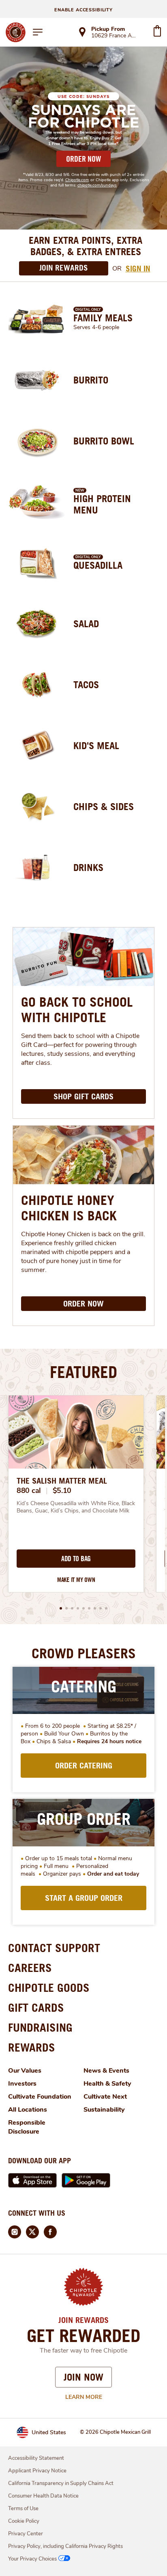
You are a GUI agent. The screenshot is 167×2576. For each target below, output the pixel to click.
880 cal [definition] (29, 1491)
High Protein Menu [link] (102, 504)
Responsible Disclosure (27, 2127)
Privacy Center (26, 2534)
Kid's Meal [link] (96, 745)
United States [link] (49, 2432)
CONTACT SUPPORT (54, 1948)
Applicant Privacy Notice (37, 2471)
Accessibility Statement (36, 2458)
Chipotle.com (77, 180)
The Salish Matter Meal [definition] (62, 1481)
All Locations (28, 2110)
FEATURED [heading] (83, 1372)
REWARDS (32, 2047)
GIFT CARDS (36, 2007)
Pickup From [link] (108, 29)
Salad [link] (86, 624)
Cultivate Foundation (40, 2097)
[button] (61, 1608)
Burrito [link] (91, 380)
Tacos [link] (86, 685)
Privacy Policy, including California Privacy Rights (65, 2546)
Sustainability (104, 2110)
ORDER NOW (83, 159)
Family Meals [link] (103, 318)
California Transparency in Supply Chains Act (61, 2483)
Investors (22, 2084)
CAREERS (30, 1968)
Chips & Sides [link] (104, 806)
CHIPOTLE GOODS (49, 1988)
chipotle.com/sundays (97, 185)
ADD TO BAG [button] (76, 1559)
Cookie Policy (24, 2521)
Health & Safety (107, 2084)
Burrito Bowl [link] (104, 441)
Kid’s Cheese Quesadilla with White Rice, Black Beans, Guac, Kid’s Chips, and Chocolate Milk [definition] (76, 1507)
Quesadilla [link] (98, 565)
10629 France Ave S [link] (115, 36)
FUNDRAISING (40, 2027)
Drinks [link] (88, 867)
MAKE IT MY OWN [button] (76, 1580)
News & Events (106, 2071)
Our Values (25, 2071)
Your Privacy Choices (32, 2559)
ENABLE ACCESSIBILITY (83, 10)
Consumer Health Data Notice (43, 2496)
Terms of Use (23, 2509)
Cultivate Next (105, 2097)
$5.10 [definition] (62, 1491)
